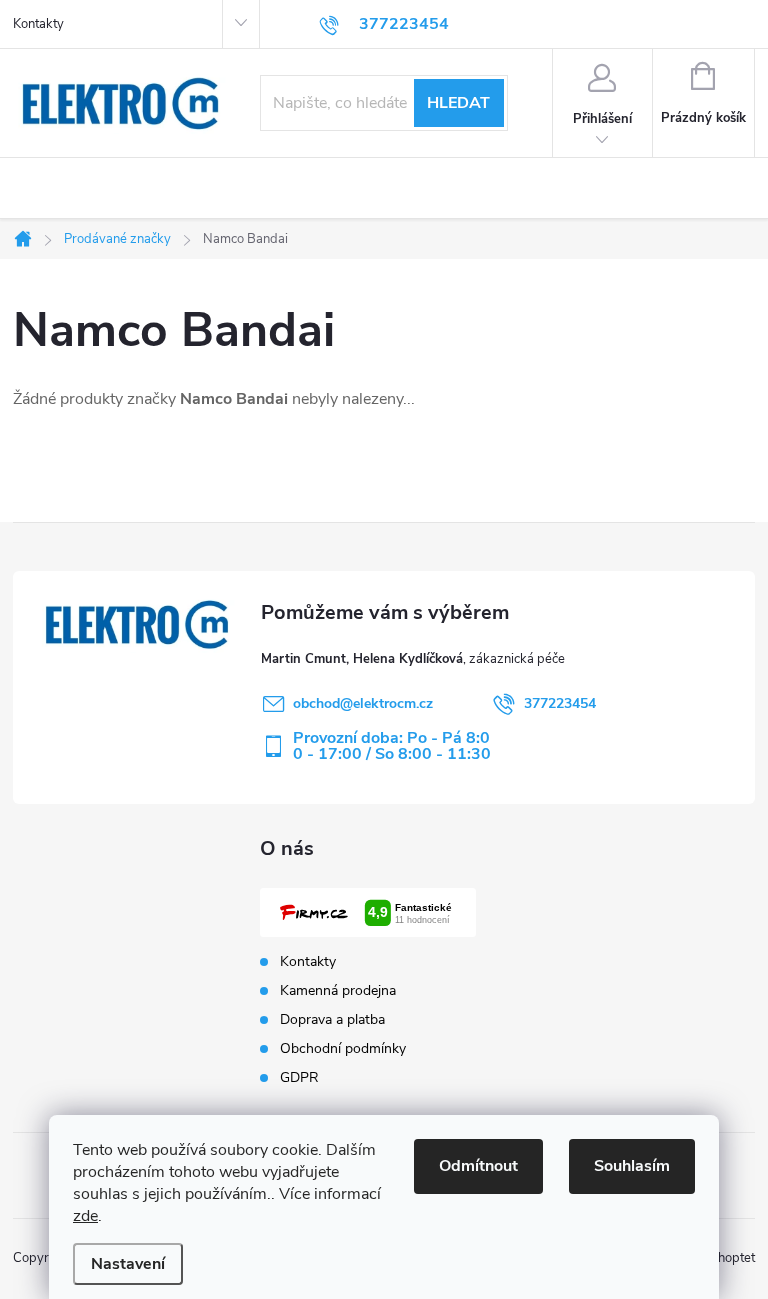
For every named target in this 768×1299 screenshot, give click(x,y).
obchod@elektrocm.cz (363, 703)
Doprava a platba (332, 1020)
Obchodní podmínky (343, 1049)
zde (85, 1216)
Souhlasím (632, 1166)
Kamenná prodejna (338, 991)
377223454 (560, 703)
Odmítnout (478, 1166)
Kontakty (38, 24)
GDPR (299, 1078)
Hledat (458, 103)
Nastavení (128, 1264)
